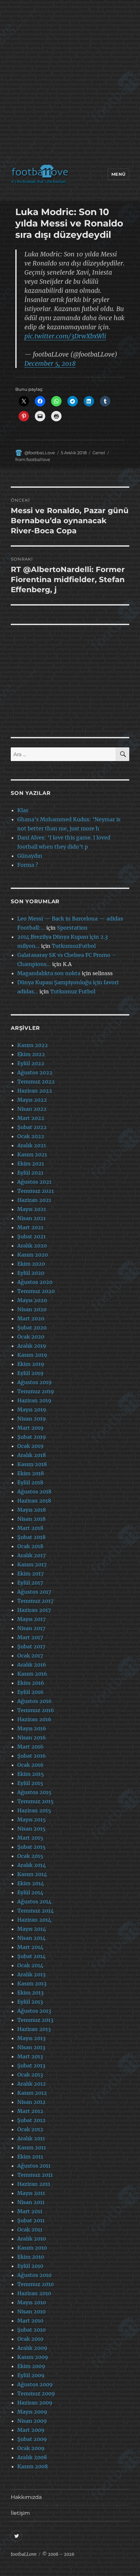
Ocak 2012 (30, 2129)
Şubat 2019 (32, 1437)
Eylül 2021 (30, 1173)
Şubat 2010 (31, 2330)
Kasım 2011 (32, 2147)
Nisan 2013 (31, 2047)
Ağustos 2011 (34, 2166)
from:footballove (33, 459)
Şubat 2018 (31, 1537)
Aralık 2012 (32, 2084)
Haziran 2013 (34, 2029)
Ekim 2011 (30, 2157)
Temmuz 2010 (35, 2284)
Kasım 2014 (32, 1874)
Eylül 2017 (30, 1583)
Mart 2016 (30, 1747)
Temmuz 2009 (36, 2393)
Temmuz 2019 (36, 1391)
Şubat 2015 (31, 1847)
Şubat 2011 (31, 2220)
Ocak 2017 (30, 1656)
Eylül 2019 (30, 1373)
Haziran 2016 (34, 1719)
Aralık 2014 (32, 1865)
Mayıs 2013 (31, 2038)
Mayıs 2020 (32, 1300)
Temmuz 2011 (35, 2175)
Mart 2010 (30, 2321)
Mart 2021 (30, 1227)
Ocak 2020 (31, 1337)
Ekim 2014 (31, 1883)
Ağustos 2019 (35, 1382)
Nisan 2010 (31, 2311)
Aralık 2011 (31, 2138)
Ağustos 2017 (34, 1592)
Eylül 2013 (30, 2002)
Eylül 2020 (31, 1273)
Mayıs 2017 (31, 1619)
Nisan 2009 (32, 2421)
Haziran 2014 (34, 1920)
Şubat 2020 (32, 1328)
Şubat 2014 (31, 1956)
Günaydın (30, 856)
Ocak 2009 (31, 2448)
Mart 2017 (30, 1637)
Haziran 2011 (34, 2184)
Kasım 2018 (32, 1464)
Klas (23, 810)
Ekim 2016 (31, 1683)
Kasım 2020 (33, 1255)
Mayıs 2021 (32, 1209)
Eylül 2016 (30, 1692)
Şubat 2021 (31, 1236)
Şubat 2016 (32, 1756)
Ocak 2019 (30, 1446)
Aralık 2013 (31, 1974)
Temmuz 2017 (35, 1601)
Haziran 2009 (35, 2403)
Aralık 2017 (31, 1555)
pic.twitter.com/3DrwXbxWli (65, 336)
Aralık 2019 (32, 1346)
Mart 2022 (31, 1118)
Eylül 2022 (31, 1063)
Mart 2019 (30, 1428)
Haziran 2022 (35, 1091)
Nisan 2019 (32, 1419)
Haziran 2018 (34, 1501)
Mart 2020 (31, 1318)
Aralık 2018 (32, 1455)
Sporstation (72, 928)
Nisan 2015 (31, 1829)
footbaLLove (24, 2554)
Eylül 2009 (31, 2375)
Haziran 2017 (34, 1610)
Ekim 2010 (31, 2257)
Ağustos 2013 (34, 2011)
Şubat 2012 (31, 2120)
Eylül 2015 (30, 1783)
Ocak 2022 (31, 1136)
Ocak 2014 (30, 1965)
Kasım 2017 (32, 1564)
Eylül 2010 (30, 2266)
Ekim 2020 (31, 1264)
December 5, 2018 (50, 363)
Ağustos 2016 (35, 1701)
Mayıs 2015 (32, 1820)
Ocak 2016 (30, 1765)
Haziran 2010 (34, 2293)
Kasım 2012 (32, 2093)
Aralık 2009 (32, 2348)
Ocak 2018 (30, 1546)
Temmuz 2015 (35, 1801)
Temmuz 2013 (35, 2020)
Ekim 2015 (31, 1774)
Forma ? (28, 865)
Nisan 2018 (31, 1519)
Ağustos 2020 (35, 1282)
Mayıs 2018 (32, 1510)
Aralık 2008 (32, 2457)
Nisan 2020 (32, 1309)
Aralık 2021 (32, 1145)
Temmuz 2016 (36, 1710)
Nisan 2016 (32, 1738)
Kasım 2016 (32, 1674)
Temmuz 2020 (36, 1291)
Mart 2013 (30, 2056)
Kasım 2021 (32, 1154)
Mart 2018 (30, 1528)
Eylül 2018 (30, 1482)
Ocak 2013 (30, 2075)
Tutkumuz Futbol (73, 991)
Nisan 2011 (31, 2202)
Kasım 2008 (33, 2466)
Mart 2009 (31, 2430)
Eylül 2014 (30, 1892)
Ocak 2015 (30, 1856)
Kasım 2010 (32, 2248)
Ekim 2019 (31, 1364)
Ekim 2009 (31, 2366)
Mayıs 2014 (32, 1929)
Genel (99, 453)
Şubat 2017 (31, 1646)
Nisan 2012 (31, 2102)
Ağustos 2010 (34, 2275)
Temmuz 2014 (35, 1911)
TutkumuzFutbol (74, 946)
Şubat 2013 (31, 2065)
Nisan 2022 (32, 1109)
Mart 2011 (30, 2211)
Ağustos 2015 (34, 1792)
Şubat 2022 (32, 1127)
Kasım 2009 (33, 2357)
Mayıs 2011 (31, 2193)
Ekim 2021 (31, 1164)
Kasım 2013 (32, 1983)
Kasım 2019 (32, 1355)
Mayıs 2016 (32, 1728)
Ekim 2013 (30, 1993)
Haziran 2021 (34, 1200)
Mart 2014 (30, 1947)
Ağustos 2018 (34, 1492)
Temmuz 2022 (36, 1082)
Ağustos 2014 (34, 1901)
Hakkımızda (26, 2497)
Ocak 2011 (30, 2229)
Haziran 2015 (34, 1810)
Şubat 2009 (32, 2439)
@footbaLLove (40, 453)
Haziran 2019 (34, 1400)
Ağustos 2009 (35, 2384)
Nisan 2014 (31, 1938)
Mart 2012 (30, 2111)
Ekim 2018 (31, 1473)
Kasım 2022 (33, 1045)
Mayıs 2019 (32, 1410)
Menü (119, 174)
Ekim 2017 (30, 1574)
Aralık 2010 (32, 2239)
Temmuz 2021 (35, 1191)
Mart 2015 (30, 1838)
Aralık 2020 (32, 1246)
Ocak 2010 (30, 2339)
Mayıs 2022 (32, 1100)
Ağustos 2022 (35, 1072)
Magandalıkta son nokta (49, 973)
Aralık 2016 (32, 1665)
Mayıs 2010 (32, 2302)
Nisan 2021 (31, 1218)
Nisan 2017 (31, 1628)
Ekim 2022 (31, 1054)
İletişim (20, 2513)
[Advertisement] (70, 84)
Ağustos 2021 (34, 1182)
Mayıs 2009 (32, 2412)
